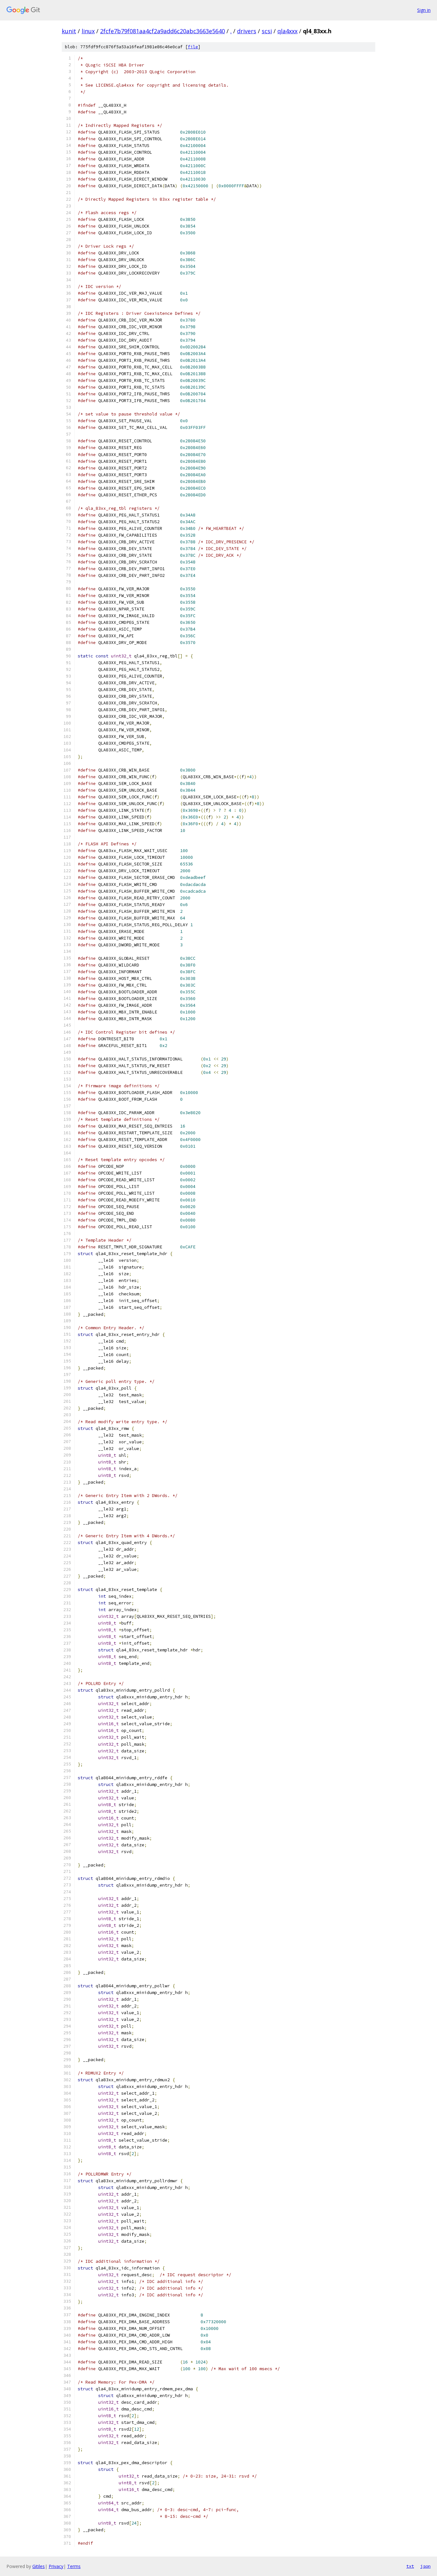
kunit (69, 31)
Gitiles (39, 2566)
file (193, 47)
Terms (74, 2566)
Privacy (56, 2566)
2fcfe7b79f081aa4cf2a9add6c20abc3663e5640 (163, 31)
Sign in (424, 10)
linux (88, 31)
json (425, 2566)
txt (410, 2566)
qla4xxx (287, 31)
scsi (267, 31)
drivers (247, 31)
